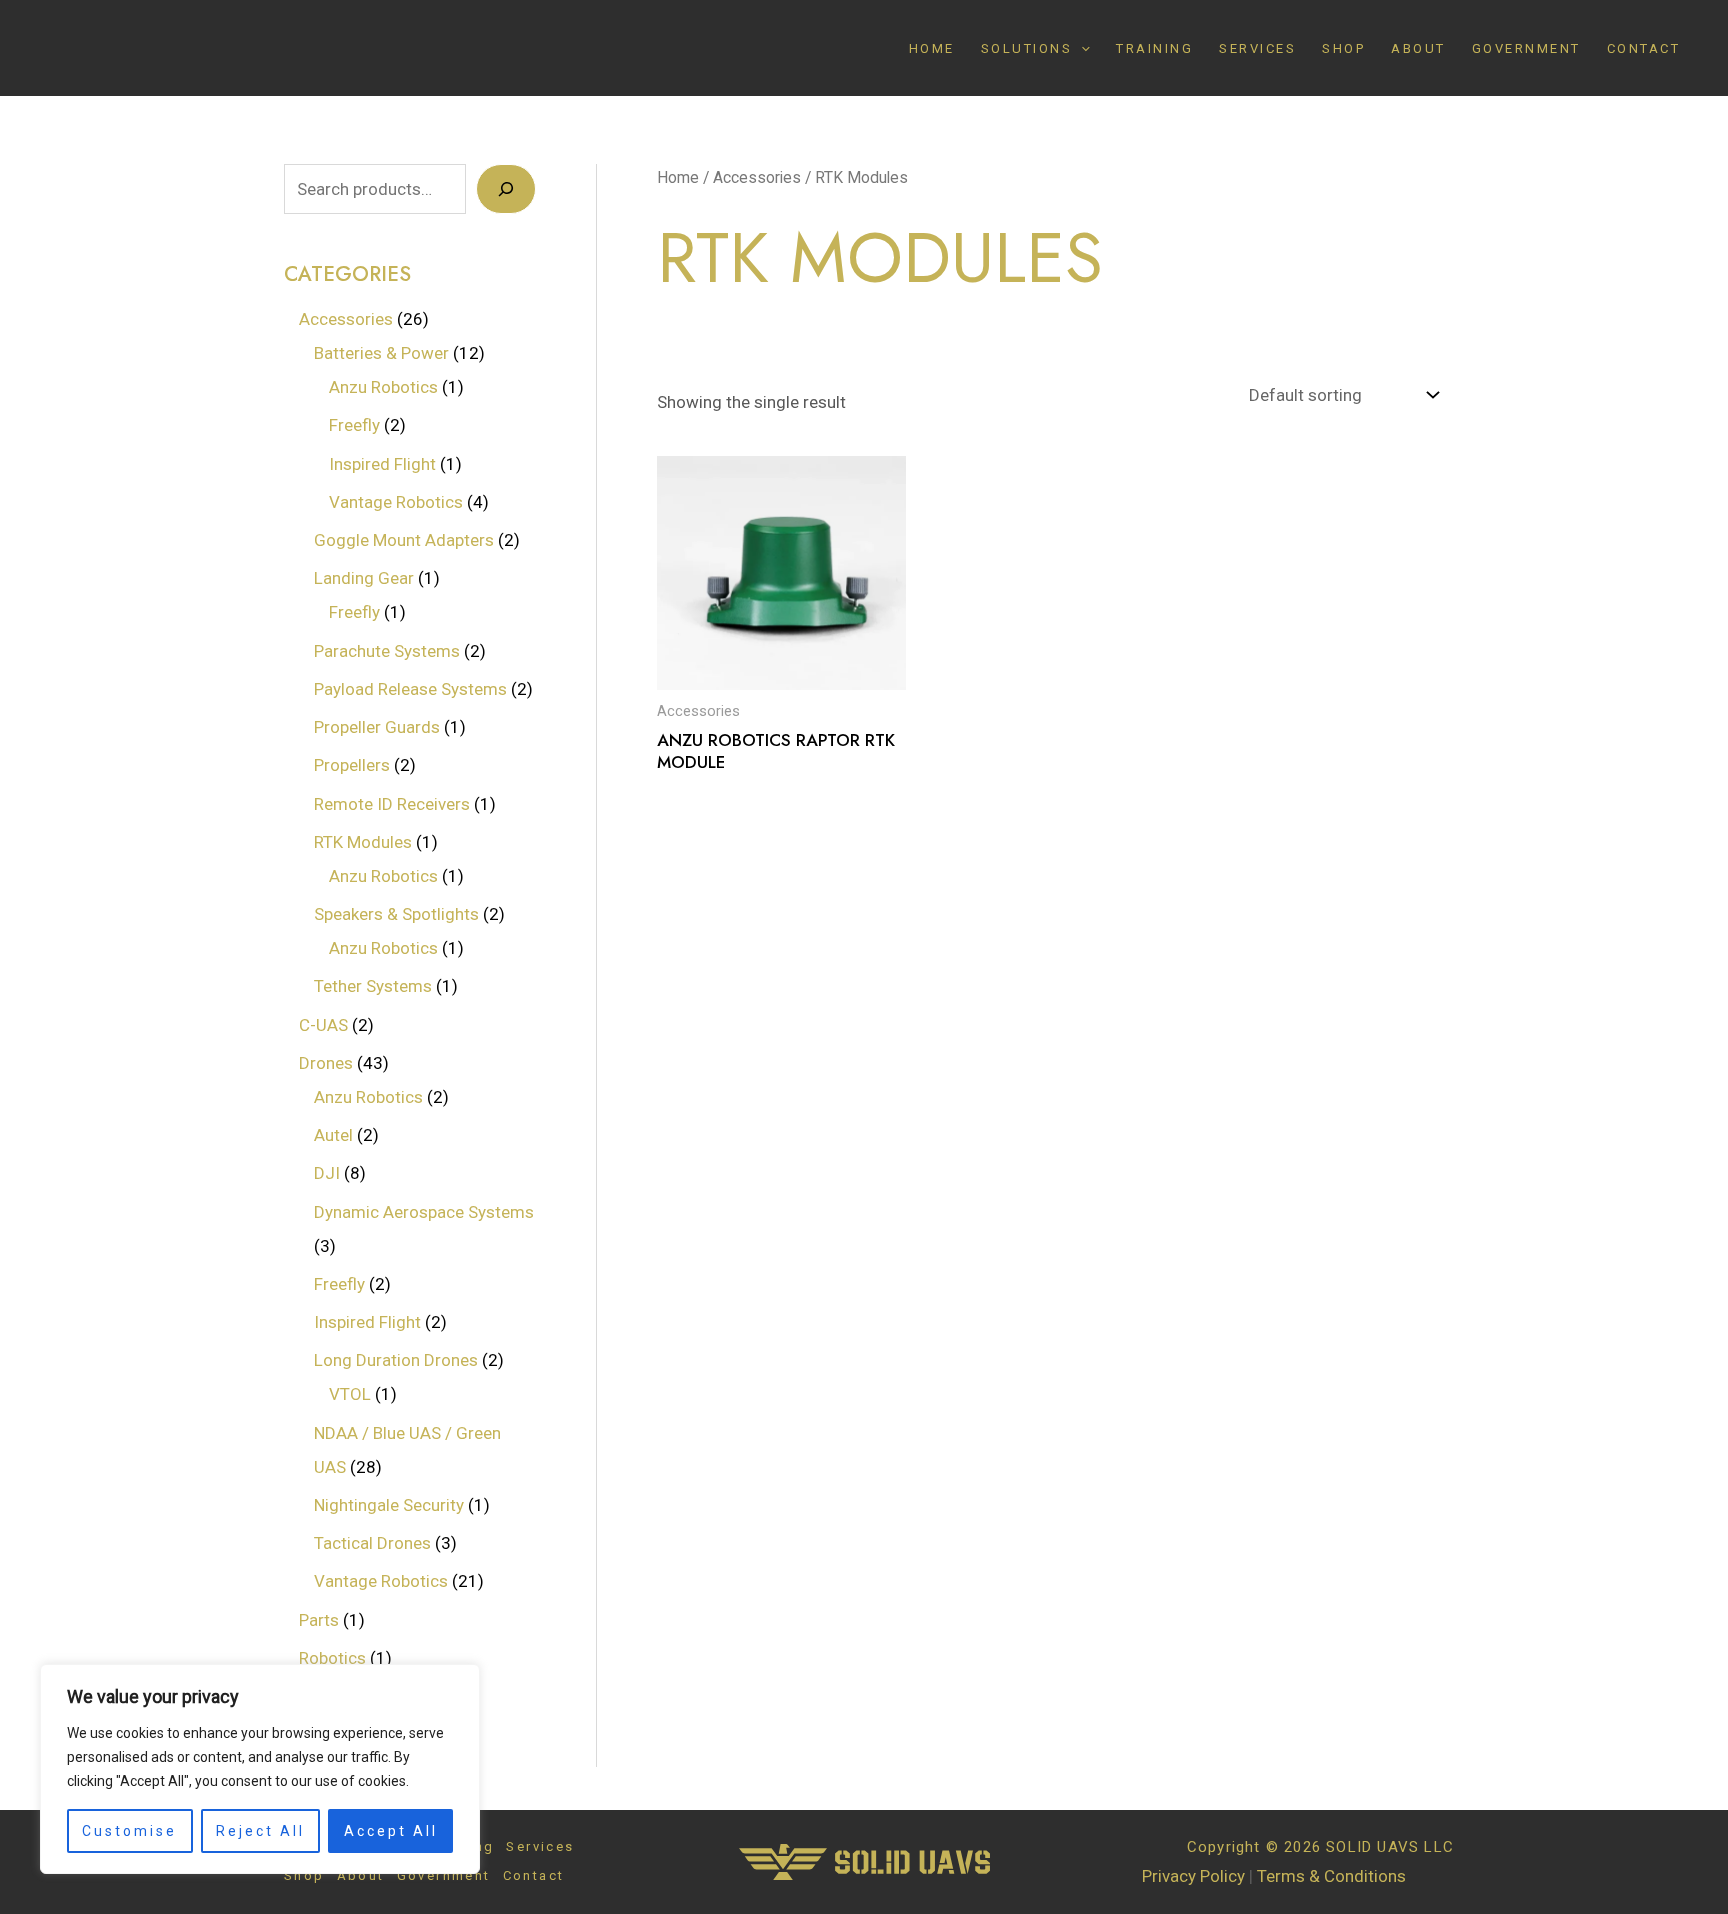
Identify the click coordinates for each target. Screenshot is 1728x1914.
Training (1154, 48)
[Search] (506, 189)
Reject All (260, 1831)
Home (932, 48)
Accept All (391, 1831)
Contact (1644, 48)
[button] (1081, 48)
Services (1257, 48)
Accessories (757, 177)
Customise (129, 1831)
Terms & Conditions (1331, 1876)
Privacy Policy (1193, 1876)
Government (1526, 48)
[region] (260, 1769)
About (1418, 48)
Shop (1343, 48)
